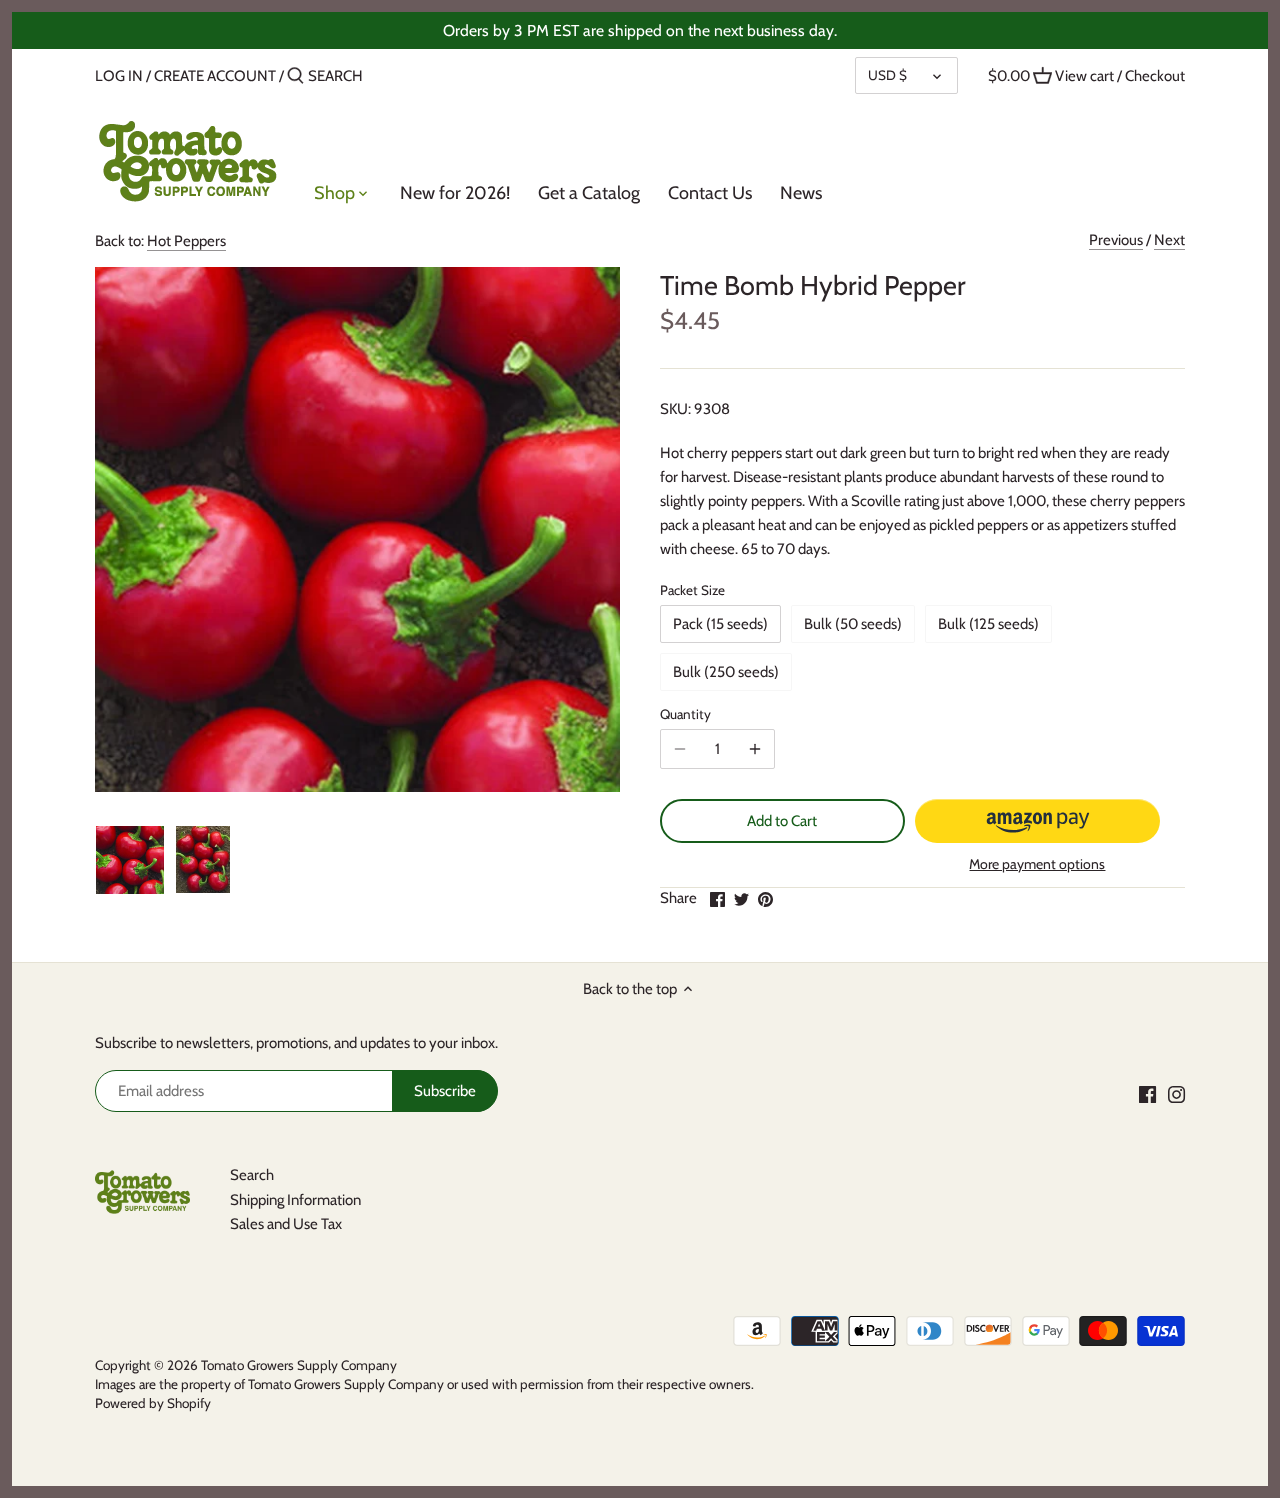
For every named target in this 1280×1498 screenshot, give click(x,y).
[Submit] (295, 76)
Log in (119, 76)
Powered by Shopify (153, 1403)
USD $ (887, 75)
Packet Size (692, 590)
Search (252, 1175)
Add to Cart (782, 821)
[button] (1037, 821)
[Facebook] (1147, 1093)
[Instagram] (1176, 1093)
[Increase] (755, 749)
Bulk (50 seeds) (853, 624)
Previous (1116, 240)
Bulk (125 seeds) (988, 624)
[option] (130, 860)
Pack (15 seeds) (720, 624)
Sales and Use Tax (286, 1224)
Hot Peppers (186, 241)
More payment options (1037, 864)
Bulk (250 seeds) (726, 672)
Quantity (685, 714)
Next (1169, 240)
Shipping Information (295, 1200)
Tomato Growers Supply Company (299, 1365)
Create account (215, 76)
